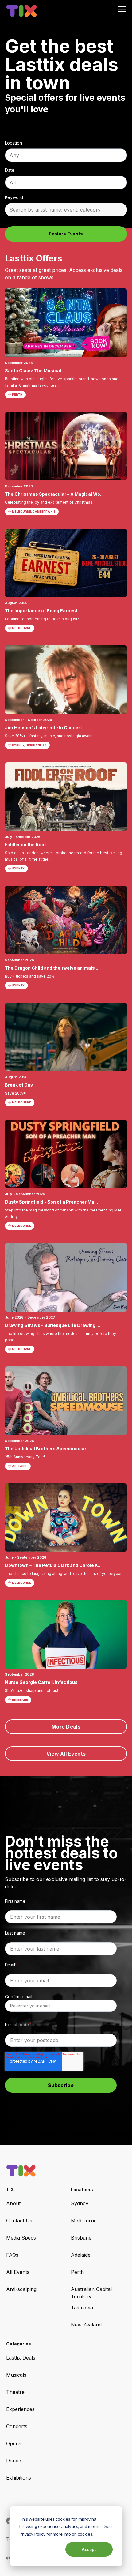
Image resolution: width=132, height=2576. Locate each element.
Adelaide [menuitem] (81, 2255)
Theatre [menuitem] (15, 2392)
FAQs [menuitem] (12, 2255)
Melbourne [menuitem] (84, 2221)
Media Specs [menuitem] (21, 2238)
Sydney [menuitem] (80, 2203)
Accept (89, 2549)
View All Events (66, 1754)
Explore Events (66, 234)
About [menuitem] (13, 2203)
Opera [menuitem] (13, 2443)
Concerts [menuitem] (17, 2426)
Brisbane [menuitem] (81, 2238)
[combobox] (66, 155)
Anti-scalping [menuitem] (21, 2289)
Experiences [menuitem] (20, 2409)
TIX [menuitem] (10, 2189)
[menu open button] (122, 10)
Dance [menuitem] (14, 2461)
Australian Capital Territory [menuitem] (91, 2293)
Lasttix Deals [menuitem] (21, 2358)
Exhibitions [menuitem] (19, 2478)
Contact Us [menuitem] (19, 2221)
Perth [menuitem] (77, 2272)
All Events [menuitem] (18, 2272)
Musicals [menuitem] (16, 2375)
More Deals (66, 1727)
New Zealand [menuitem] (86, 2325)
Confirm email (19, 1997)
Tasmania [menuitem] (82, 2308)
